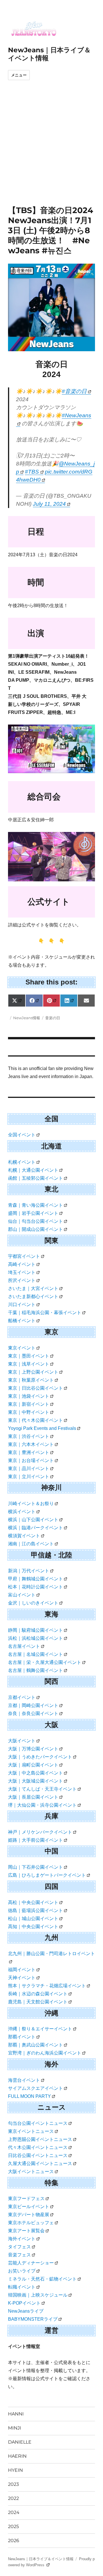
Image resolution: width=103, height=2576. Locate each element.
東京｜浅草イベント (29, 1364)
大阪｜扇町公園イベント (33, 1765)
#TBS (32, 472)
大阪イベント (22, 1741)
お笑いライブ (22, 2271)
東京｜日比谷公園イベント (35, 1388)
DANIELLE (20, 2442)
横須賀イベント (24, 1536)
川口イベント (22, 1305)
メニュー (19, 75)
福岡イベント (22, 1970)
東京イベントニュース (31, 2131)
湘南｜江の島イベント (31, 1544)
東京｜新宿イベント (29, 1404)
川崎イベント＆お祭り (31, 1504)
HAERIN (17, 2456)
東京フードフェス (26, 2199)
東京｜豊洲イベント (29, 1452)
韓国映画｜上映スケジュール (38, 2295)
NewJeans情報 (27, 1018)
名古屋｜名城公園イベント (35, 1654)
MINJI (15, 2428)
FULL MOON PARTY (29, 2096)
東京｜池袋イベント (29, 1396)
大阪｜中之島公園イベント (35, 1773)
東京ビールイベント (29, 2207)
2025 (13, 2526)
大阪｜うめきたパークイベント (40, 1757)
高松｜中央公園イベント (33, 1902)
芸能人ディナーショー (31, 2263)
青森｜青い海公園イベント (35, 1205)
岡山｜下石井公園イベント (35, 1867)
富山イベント (22, 1595)
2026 (14, 2541)
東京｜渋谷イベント (29, 1436)
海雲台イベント (24, 2080)
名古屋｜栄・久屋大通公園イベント (45, 1662)
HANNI (16, 2414)
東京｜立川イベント (29, 1477)
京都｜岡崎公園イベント (33, 1705)
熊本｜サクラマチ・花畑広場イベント (47, 1986)
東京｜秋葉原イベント (31, 1380)
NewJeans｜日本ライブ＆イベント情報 (41, 2559)
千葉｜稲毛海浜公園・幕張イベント (45, 1313)
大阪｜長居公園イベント (33, 1797)
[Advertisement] (51, 151)
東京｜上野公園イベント (33, 1372)
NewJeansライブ (26, 2311)
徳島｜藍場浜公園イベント (35, 1910)
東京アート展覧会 (26, 2231)
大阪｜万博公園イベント (33, 1749)
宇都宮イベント (24, 1256)
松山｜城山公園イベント (33, 1919)
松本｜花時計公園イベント (35, 1587)
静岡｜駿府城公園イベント (35, 1630)
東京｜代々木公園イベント (35, 1420)
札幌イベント (22, 1162)
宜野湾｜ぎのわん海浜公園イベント (45, 2053)
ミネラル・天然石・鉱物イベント (42, 2279)
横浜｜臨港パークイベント (35, 1528)
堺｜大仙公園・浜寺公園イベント (42, 1805)
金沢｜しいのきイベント (33, 1603)
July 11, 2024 (49, 504)
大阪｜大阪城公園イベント (35, 1781)
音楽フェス (19, 2255)
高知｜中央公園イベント (33, 1927)
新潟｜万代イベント (29, 1571)
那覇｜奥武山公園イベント (35, 2045)
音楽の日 (53, 1018)
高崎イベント (22, 1264)
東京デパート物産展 (29, 2215)
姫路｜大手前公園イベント (35, 1840)
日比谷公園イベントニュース (38, 2155)
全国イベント (22, 1135)
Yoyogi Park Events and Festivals (42, 1428)
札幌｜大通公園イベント (33, 1170)
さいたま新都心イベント (33, 1296)
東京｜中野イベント (29, 1412)
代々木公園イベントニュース (38, 2147)
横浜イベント (22, 1512)
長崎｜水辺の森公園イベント (38, 1994)
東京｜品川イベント (29, 1468)
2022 (13, 2498)
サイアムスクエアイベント (35, 2088)
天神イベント (22, 1978)
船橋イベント (22, 1321)
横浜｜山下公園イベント (33, 1520)
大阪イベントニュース (31, 2172)
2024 (14, 2512)
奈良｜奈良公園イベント (33, 1713)
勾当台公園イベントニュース (38, 2123)
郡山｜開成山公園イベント (35, 1229)
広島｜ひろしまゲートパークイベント (47, 1875)
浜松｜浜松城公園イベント (35, 1638)
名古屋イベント (24, 1646)
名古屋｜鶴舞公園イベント (35, 1670)
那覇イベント (22, 2037)
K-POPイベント (24, 2303)
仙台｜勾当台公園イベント (35, 1221)
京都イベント (22, 1697)
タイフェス (19, 2247)
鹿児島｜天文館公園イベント (38, 2002)
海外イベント (22, 2239)
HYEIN (15, 2470)
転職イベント (22, 2287)
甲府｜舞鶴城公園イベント (35, 1579)
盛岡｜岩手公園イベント (33, 1213)
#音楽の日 (74, 391)
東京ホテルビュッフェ (31, 2223)
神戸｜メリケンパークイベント (40, 1832)
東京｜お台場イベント (31, 1460)
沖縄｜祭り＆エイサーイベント (40, 2029)
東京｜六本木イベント (31, 1444)
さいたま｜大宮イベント (33, 1288)
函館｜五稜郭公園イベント (35, 1178)
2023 (13, 2484)
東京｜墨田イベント (29, 1356)
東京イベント (22, 1348)
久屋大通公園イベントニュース (40, 2163)
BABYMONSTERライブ (33, 2319)
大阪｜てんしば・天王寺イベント (42, 1789)
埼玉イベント (22, 1272)
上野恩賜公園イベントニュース (40, 2139)
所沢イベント (22, 1280)
